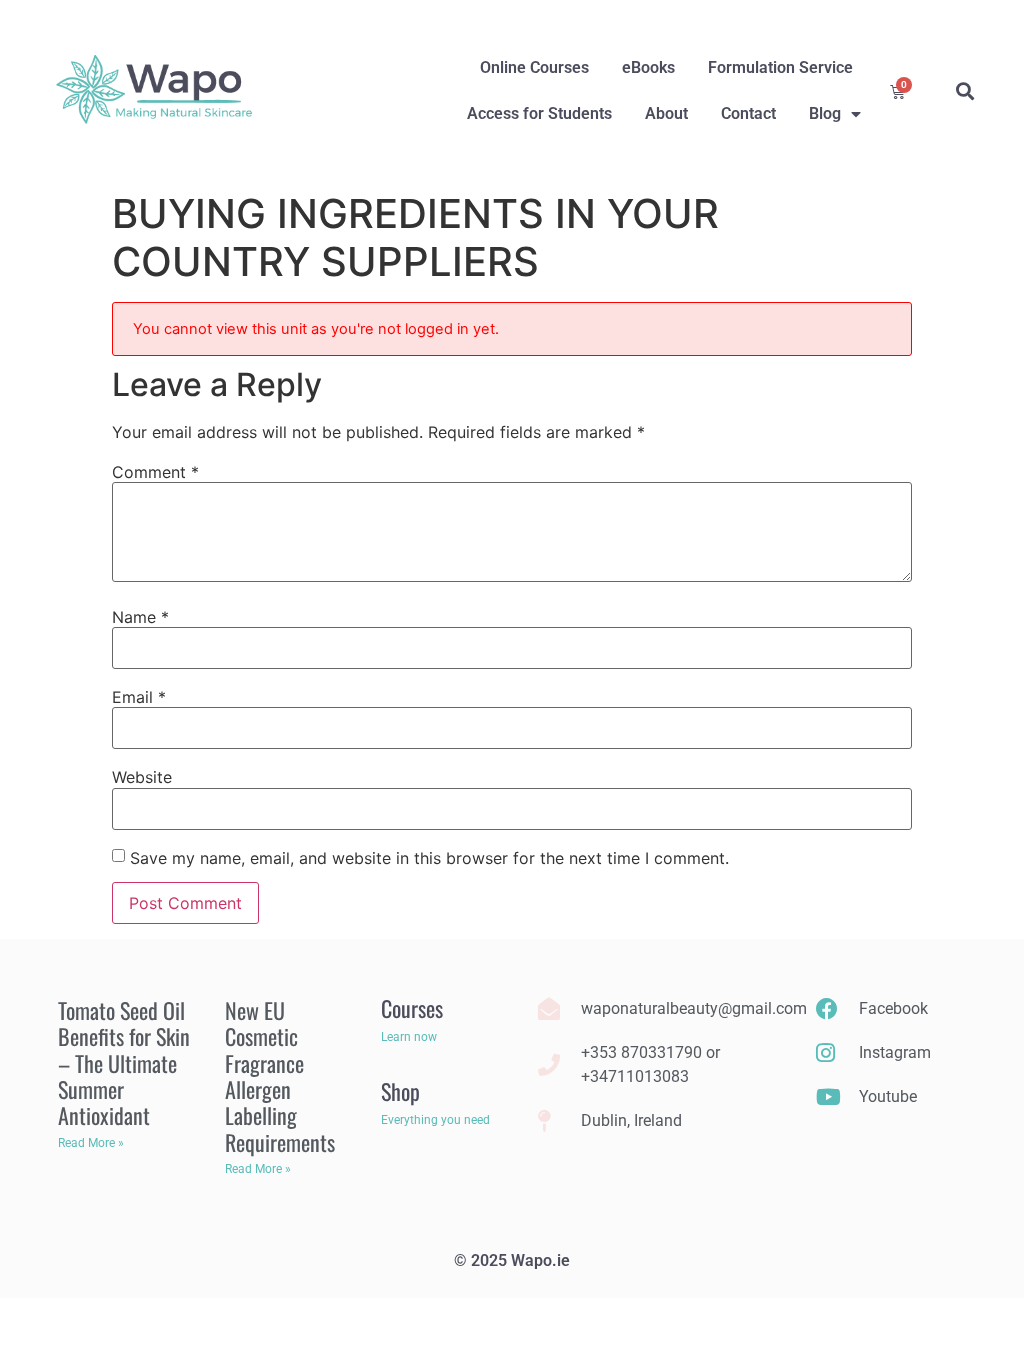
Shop (400, 1091)
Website (142, 777)
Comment (155, 472)
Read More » (91, 1143)
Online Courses (534, 67)
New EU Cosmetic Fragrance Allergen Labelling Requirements (280, 1076)
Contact (748, 113)
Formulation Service (780, 67)
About (666, 113)
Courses (412, 1008)
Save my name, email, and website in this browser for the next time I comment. (429, 858)
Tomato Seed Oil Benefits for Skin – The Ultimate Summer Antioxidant (124, 1063)
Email (139, 697)
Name (140, 617)
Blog (825, 113)
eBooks (648, 67)
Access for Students (539, 113)
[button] (965, 90)
